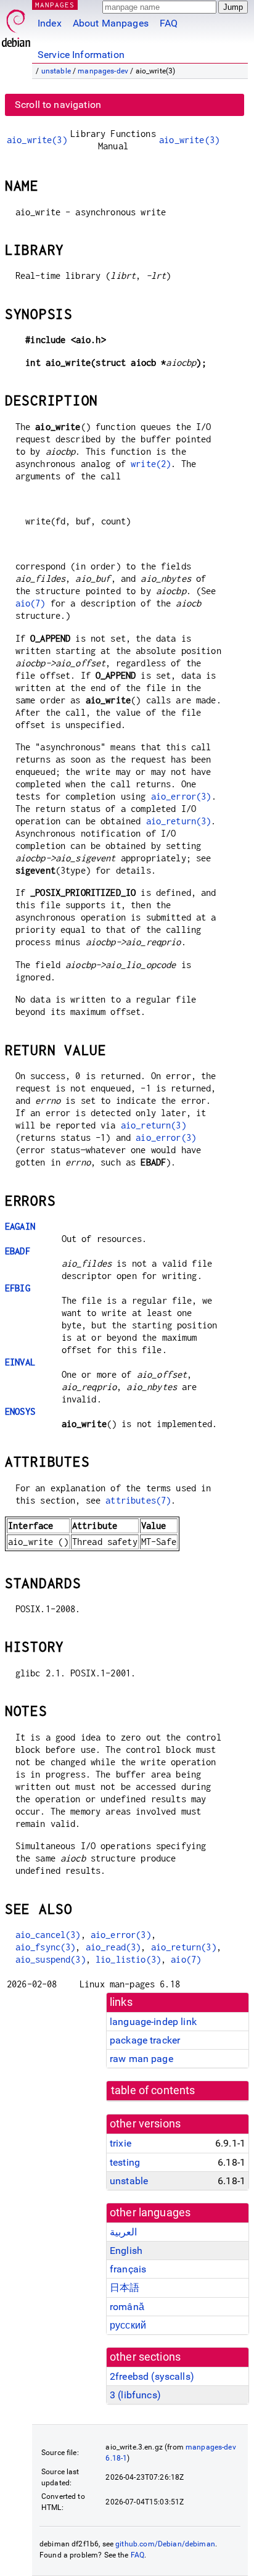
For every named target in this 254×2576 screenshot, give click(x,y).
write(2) (151, 464)
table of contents (153, 2090)
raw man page (141, 2059)
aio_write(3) (37, 140)
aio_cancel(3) (48, 1935)
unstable (56, 71)
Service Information (81, 55)
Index (50, 23)
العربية (123, 2232)
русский (128, 2325)
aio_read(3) (113, 1947)
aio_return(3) (179, 821)
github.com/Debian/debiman (165, 2544)
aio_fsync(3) (46, 1947)
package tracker (145, 2040)
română (127, 2307)
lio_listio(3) (128, 1959)
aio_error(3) (181, 796)
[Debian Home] (16, 25)
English (126, 2251)
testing (125, 2162)
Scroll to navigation (58, 105)
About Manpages (111, 23)
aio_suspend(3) (51, 1959)
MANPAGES (55, 5)
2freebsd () (152, 2376)
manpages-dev (103, 71)
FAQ (169, 23)
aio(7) (31, 603)
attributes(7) (138, 1500)
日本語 (125, 2288)
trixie (121, 2143)
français (128, 2269)
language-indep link (153, 2022)
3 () (135, 2395)
